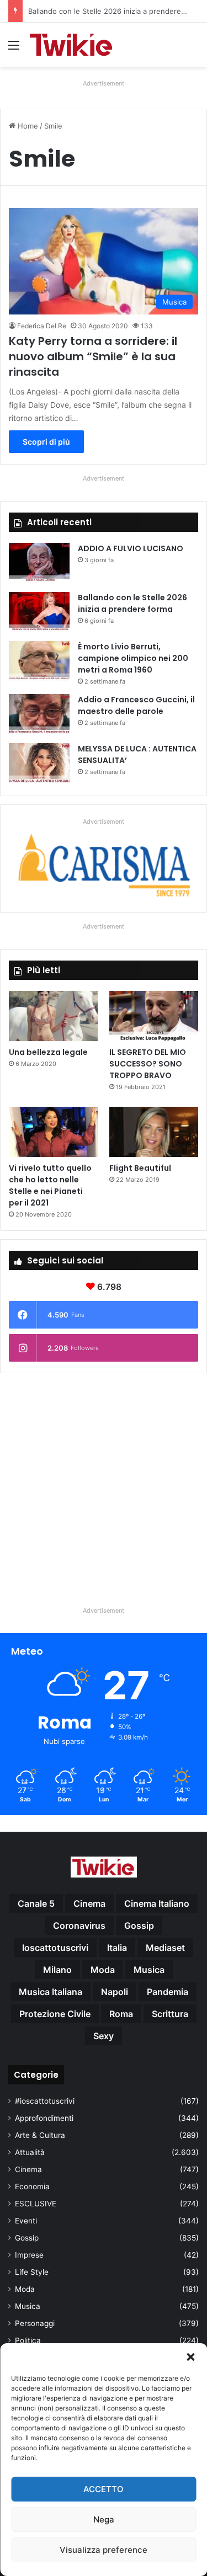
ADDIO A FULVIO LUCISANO (131, 548)
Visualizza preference (104, 2550)
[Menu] (14, 49)
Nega (104, 2519)
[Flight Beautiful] (154, 1132)
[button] (190, 2357)
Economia (32, 2186)
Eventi (26, 2221)
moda (103, 1970)
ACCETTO (104, 2489)
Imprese (29, 2255)
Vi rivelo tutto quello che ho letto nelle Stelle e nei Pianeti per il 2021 (50, 1185)
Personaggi (35, 2323)
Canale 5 (36, 1903)
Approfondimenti (44, 2118)
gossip (139, 1926)
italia (117, 1948)
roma (121, 2014)
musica (149, 1970)
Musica (28, 2306)
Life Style (32, 2272)
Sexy (104, 2036)
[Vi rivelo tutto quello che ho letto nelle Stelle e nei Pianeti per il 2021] (53, 1132)
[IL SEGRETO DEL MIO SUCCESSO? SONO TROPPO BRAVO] (154, 1016)
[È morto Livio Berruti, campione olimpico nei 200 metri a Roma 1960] (39, 662)
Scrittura (170, 2014)
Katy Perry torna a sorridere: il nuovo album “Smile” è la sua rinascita (93, 356)
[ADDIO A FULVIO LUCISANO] (39, 564)
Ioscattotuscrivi (55, 1948)
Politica (28, 2340)
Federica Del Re (42, 326)
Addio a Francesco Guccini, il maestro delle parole (136, 705)
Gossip (27, 2238)
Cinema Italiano (157, 1903)
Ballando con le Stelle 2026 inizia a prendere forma (132, 603)
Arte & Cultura (40, 2135)
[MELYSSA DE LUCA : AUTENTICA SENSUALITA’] (39, 764)
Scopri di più (46, 442)
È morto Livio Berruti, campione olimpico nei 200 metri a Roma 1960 (133, 658)
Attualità (30, 2152)
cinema (89, 1903)
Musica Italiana (51, 1992)
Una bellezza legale (48, 1052)
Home (27, 126)
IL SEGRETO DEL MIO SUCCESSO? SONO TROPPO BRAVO (148, 1064)
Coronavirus (79, 1926)
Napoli (115, 1992)
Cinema (28, 2169)
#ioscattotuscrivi (45, 2101)
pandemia (168, 1992)
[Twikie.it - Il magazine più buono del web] (72, 45)
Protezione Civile (55, 2014)
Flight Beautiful (140, 1168)
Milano (57, 1970)
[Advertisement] (104, 1485)
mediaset (165, 1948)
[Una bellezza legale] (53, 1016)
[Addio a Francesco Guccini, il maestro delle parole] (39, 715)
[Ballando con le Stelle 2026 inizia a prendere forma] (39, 613)
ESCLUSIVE (36, 2204)
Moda (25, 2289)
